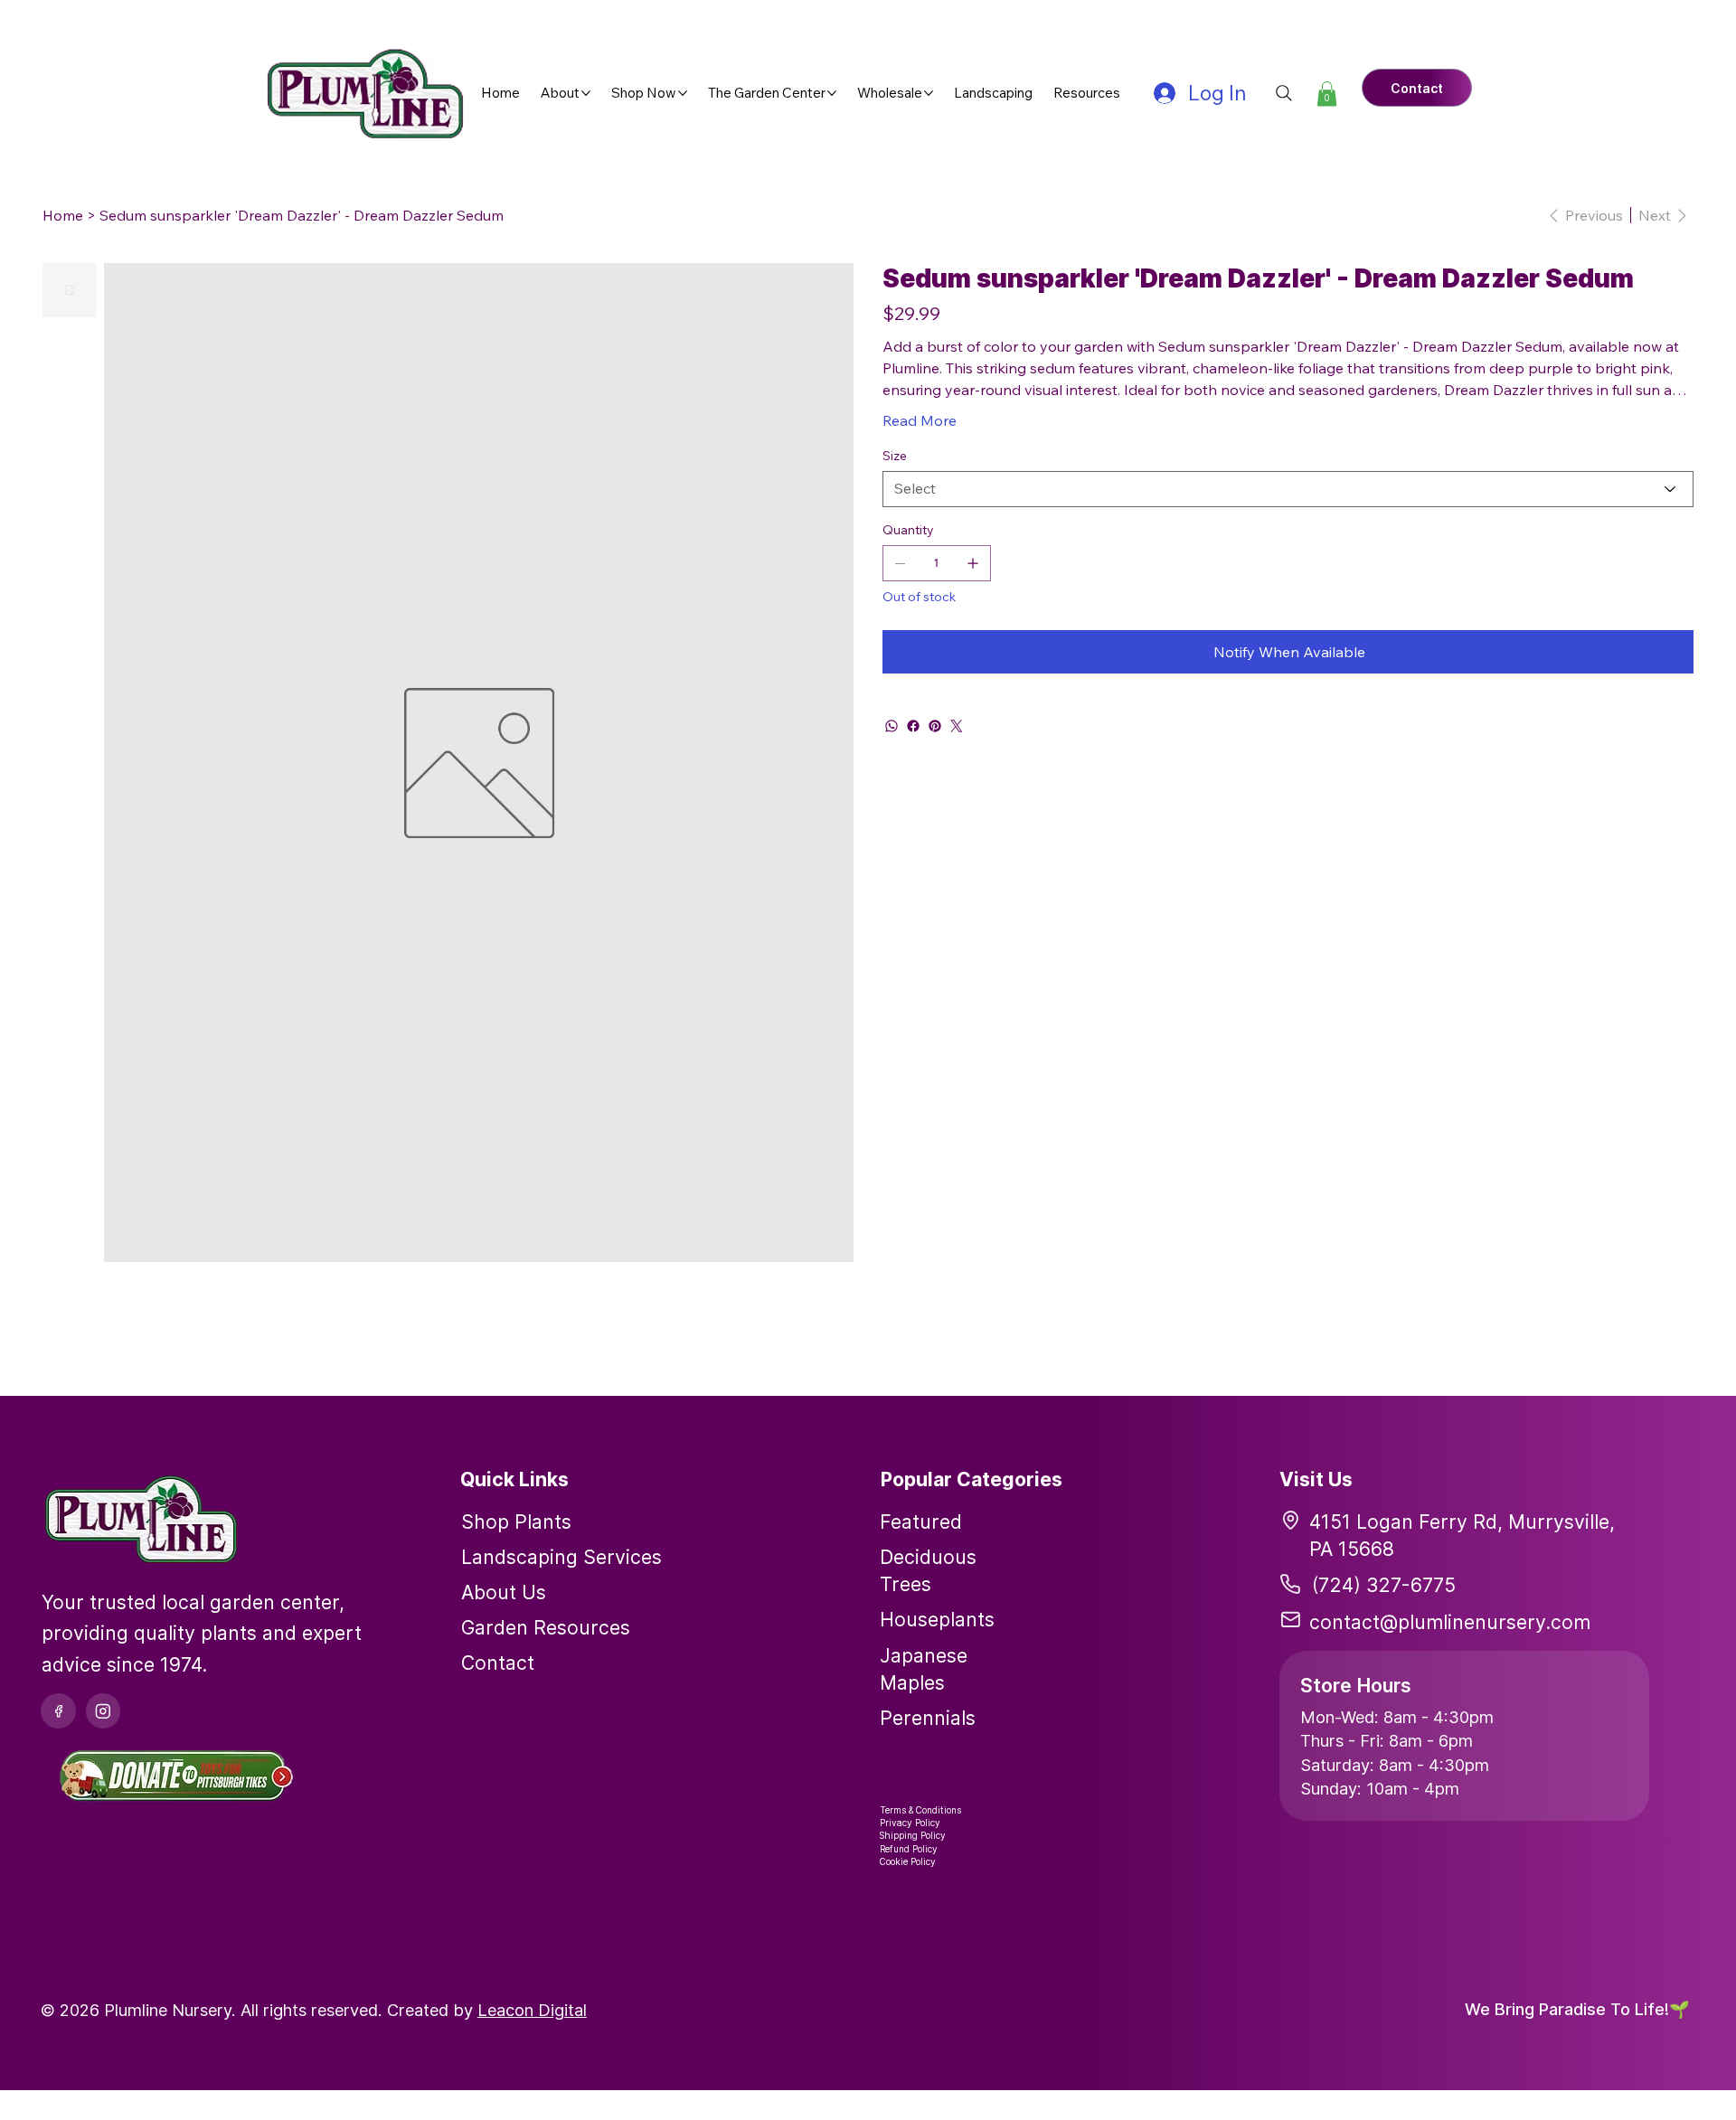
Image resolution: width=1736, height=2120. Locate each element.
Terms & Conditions (920, 1810)
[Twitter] (957, 726)
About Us (504, 1592)
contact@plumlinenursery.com (1450, 1622)
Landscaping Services (561, 1557)
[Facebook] (913, 726)
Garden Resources (546, 1627)
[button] (1327, 94)
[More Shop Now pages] (683, 93)
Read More (920, 420)
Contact (498, 1663)
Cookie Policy (908, 1861)
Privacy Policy (910, 1823)
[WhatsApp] (892, 726)
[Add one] (973, 563)
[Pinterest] (935, 726)
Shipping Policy (913, 1835)
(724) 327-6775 (1384, 1585)
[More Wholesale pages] (929, 93)
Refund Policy (909, 1849)
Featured (921, 1522)
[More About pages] (586, 93)
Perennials (928, 1718)
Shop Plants (516, 1522)
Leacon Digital (532, 2010)
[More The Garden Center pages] (832, 93)
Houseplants (937, 1619)
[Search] (1284, 93)
